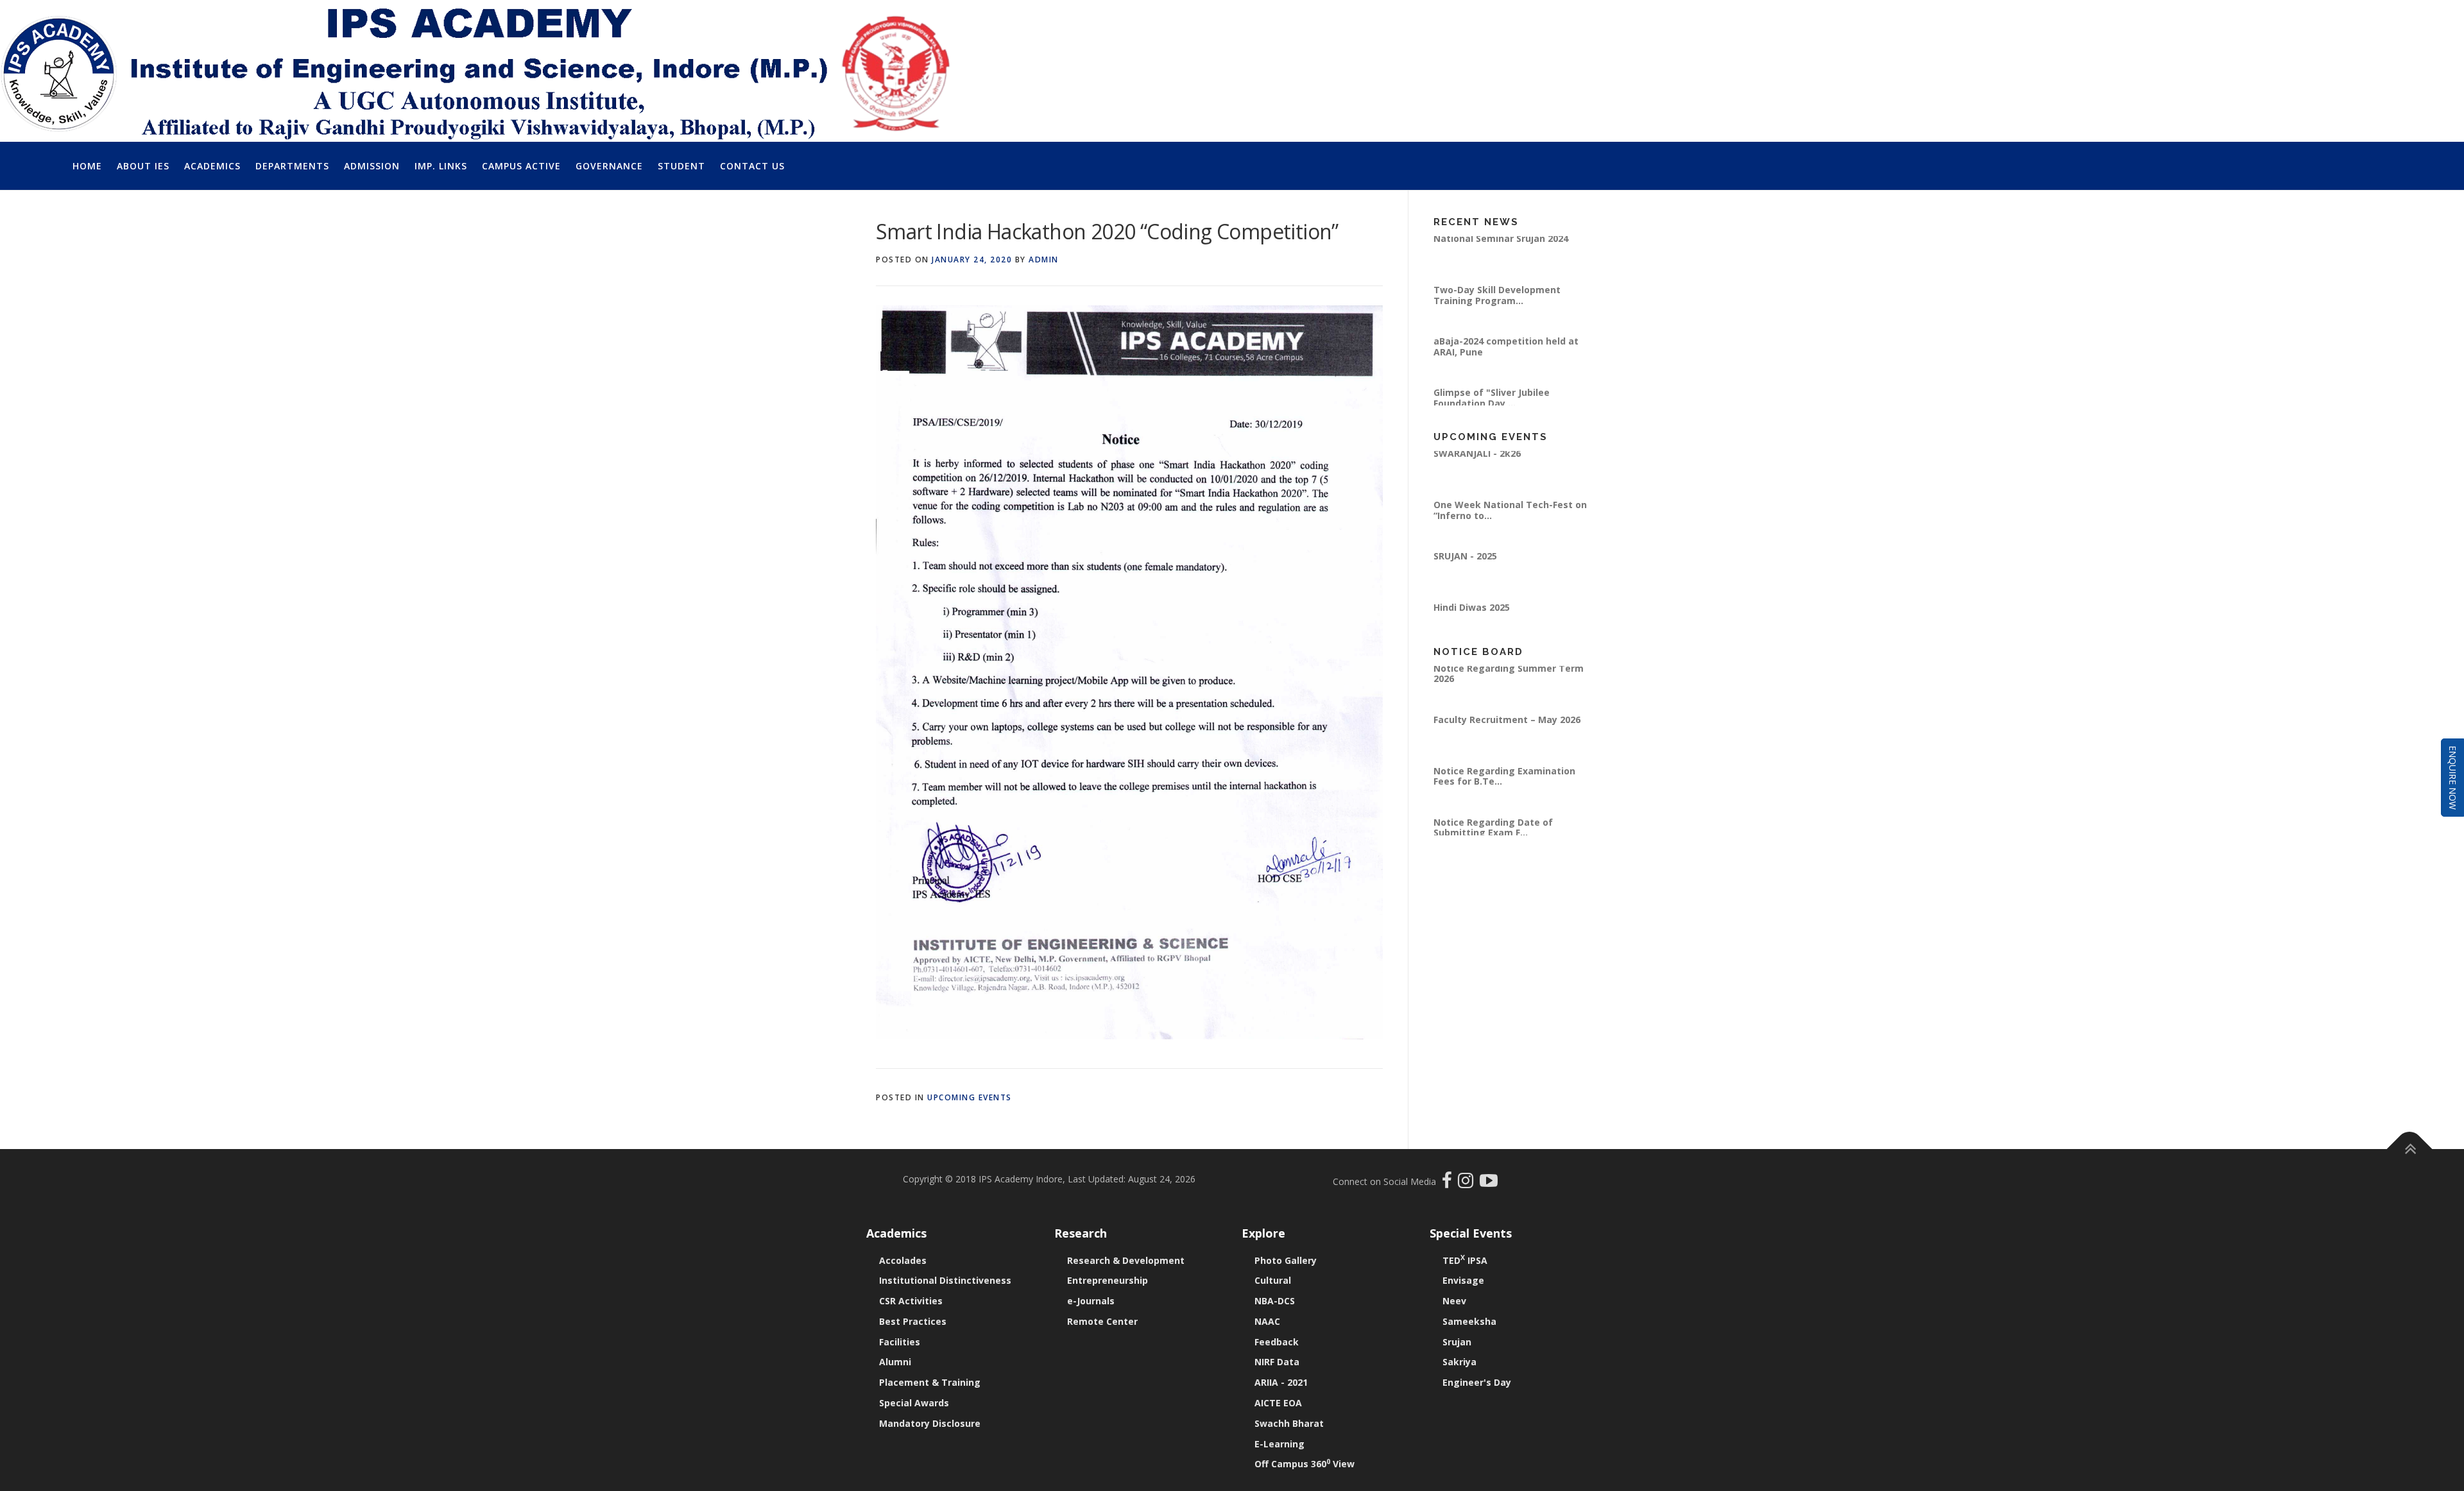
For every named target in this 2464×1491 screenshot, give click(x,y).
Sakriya (1459, 1362)
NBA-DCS (1275, 1301)
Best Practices (913, 1321)
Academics (212, 166)
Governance (609, 166)
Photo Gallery (1286, 1260)
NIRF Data (1277, 1362)
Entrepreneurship (1108, 1280)
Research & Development (1126, 1260)
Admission (372, 166)
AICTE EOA (1278, 1403)
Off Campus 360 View (1305, 1464)
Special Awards (914, 1403)
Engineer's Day (1477, 1382)
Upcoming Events (970, 1097)
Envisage (1463, 1280)
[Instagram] (1469, 1183)
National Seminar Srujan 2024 (1501, 261)
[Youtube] (1489, 1183)
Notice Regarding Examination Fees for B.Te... (1504, 798)
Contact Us (752, 166)
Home (87, 166)
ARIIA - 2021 (1281, 1382)
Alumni (895, 1362)
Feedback (1277, 1342)
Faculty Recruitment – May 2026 (1507, 742)
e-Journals (1091, 1301)
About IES (143, 166)
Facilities (900, 1342)
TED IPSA (1465, 1260)
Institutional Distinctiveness (945, 1280)
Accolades (903, 1260)
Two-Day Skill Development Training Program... (1497, 318)
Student (681, 166)
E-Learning (1279, 1444)
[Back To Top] (2410, 1149)
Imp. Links (441, 166)
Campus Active (521, 166)
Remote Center (1102, 1321)
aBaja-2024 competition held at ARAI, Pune (1506, 369)
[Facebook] (1449, 1183)
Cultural (1273, 1280)
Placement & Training (930, 1382)
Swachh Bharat (1289, 1423)
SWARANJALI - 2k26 (1477, 476)
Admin (1044, 260)
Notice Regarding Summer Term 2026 (1509, 696)
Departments (292, 166)
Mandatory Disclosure (930, 1423)
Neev (1454, 1301)
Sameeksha (1469, 1321)
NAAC (1267, 1321)
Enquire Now (2453, 778)
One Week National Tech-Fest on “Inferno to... (1510, 533)
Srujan (1457, 1342)
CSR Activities (911, 1301)
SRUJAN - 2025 (1465, 579)
